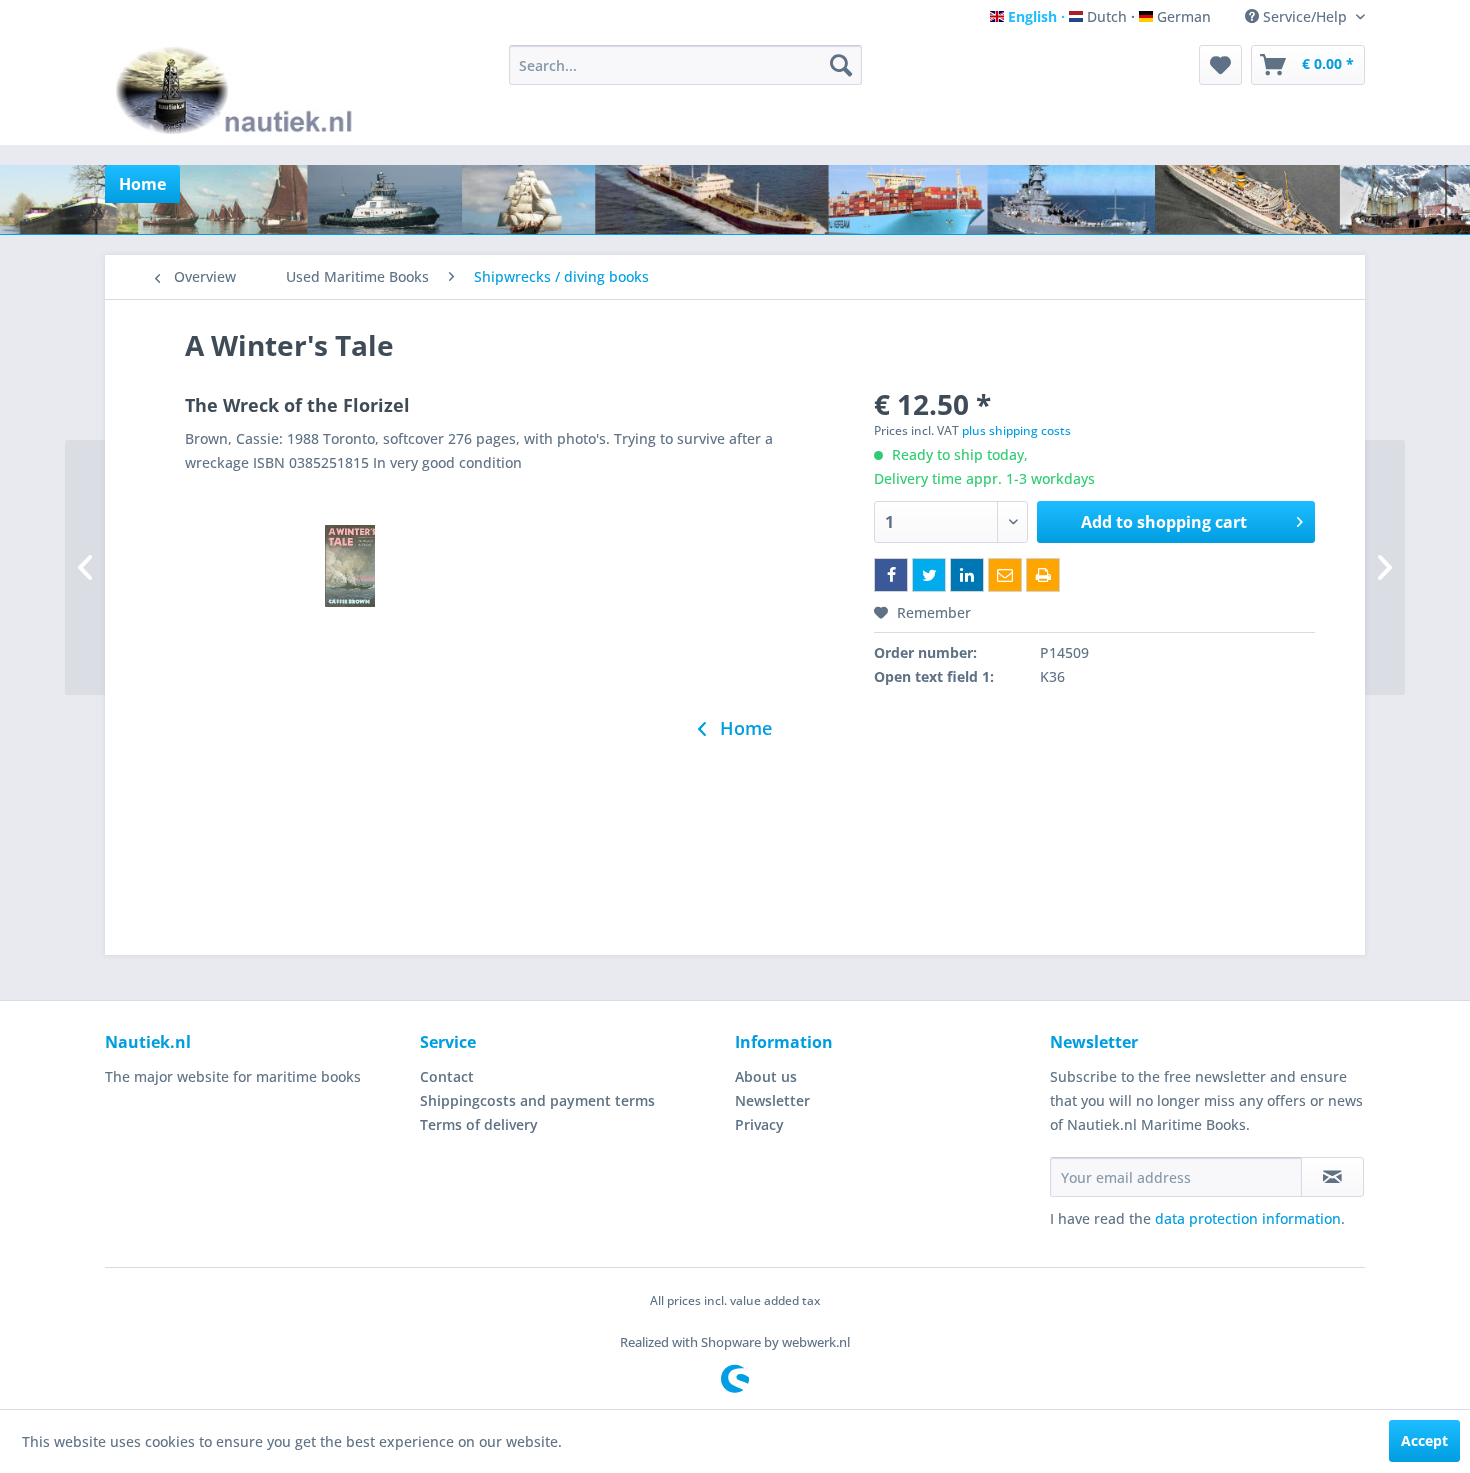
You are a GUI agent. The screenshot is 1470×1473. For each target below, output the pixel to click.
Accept (1424, 1440)
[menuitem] (685, 65)
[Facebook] (891, 575)
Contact (447, 1076)
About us (766, 1076)
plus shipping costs (1016, 430)
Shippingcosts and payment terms (537, 1100)
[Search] (841, 65)
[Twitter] (929, 575)
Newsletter (772, 1100)
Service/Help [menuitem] (1305, 16)
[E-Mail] (1005, 575)
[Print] (1043, 575)
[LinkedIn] (967, 575)
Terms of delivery (479, 1124)
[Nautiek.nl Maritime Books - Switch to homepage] (238, 90)
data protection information (1248, 1218)
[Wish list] (1220, 65)
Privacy (759, 1124)
